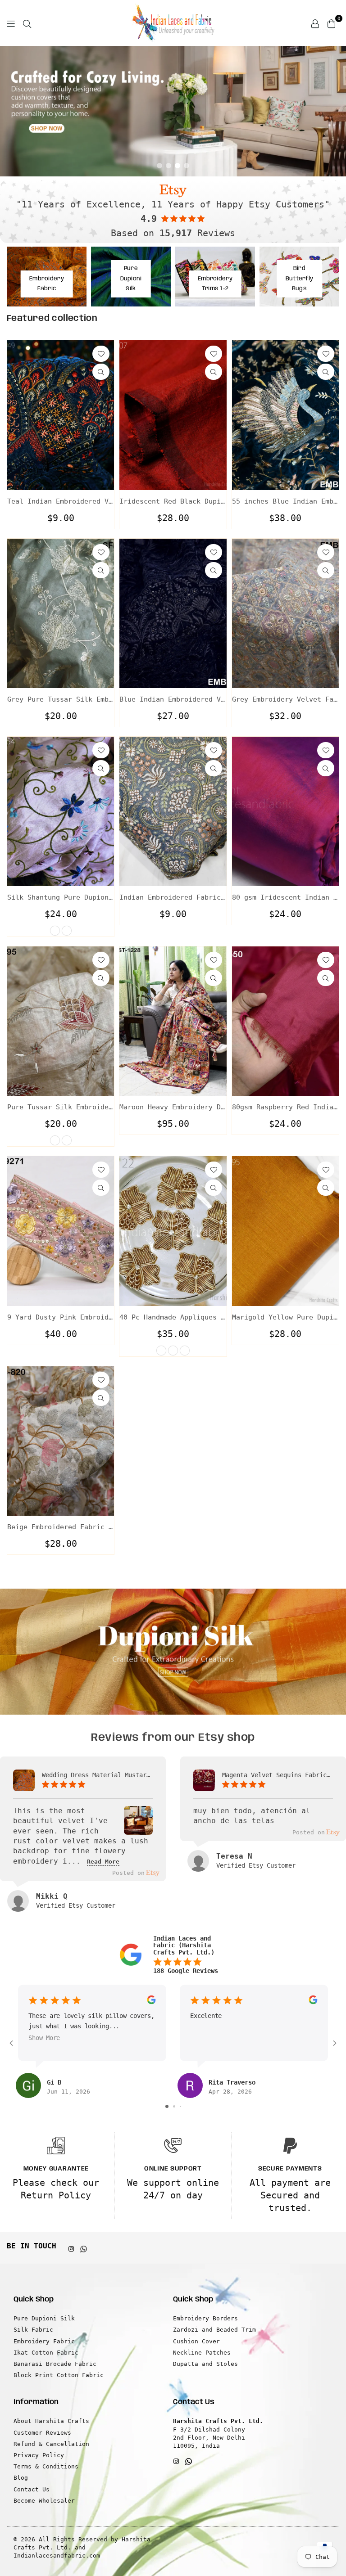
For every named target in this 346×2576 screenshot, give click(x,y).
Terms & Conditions (46, 2466)
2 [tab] (168, 166)
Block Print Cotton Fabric (59, 2375)
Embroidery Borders (205, 2318)
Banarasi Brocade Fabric (55, 2364)
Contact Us (32, 2489)
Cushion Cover (196, 2341)
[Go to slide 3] (180, 2106)
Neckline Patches (202, 2353)
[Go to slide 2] (174, 2106)
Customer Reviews (42, 2433)
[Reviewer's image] (138, 1828)
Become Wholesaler (44, 2501)
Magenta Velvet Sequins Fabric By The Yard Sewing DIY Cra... (278, 1775)
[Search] (27, 23)
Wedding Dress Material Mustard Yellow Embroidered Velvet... (97, 1775)
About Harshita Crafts (51, 2421)
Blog (21, 2478)
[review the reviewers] (151, 2002)
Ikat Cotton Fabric (46, 2353)
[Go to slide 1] (167, 2106)
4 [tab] (187, 166)
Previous (14, 111)
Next (332, 111)
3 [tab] (178, 166)
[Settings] (315, 23)
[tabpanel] (173, 111)
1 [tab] (159, 166)
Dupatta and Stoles (205, 2364)
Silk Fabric (33, 2330)
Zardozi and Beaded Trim (214, 2330)
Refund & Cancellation (51, 2444)
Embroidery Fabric (44, 2341)
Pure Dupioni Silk (44, 2318)
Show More (44, 2038)
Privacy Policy (39, 2455)
